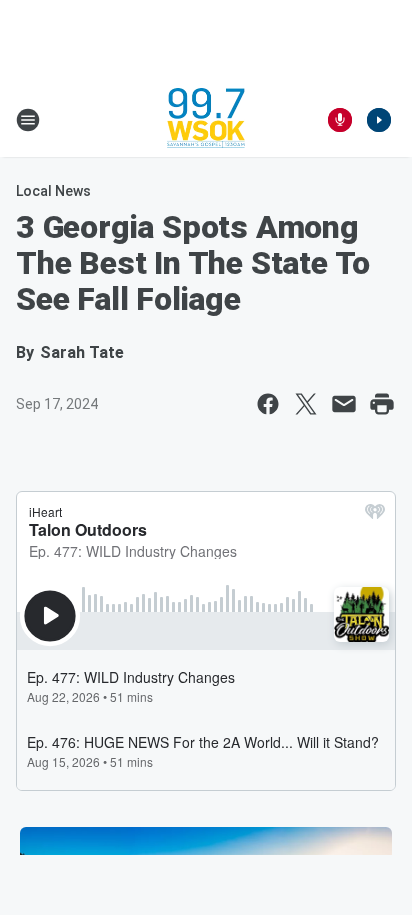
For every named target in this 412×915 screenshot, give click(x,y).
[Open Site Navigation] (28, 120)
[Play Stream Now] (379, 120)
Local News (53, 191)
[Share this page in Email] (344, 404)
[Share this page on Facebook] (268, 404)
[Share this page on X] (306, 404)
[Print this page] (382, 404)
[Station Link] (206, 120)
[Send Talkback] (340, 120)
